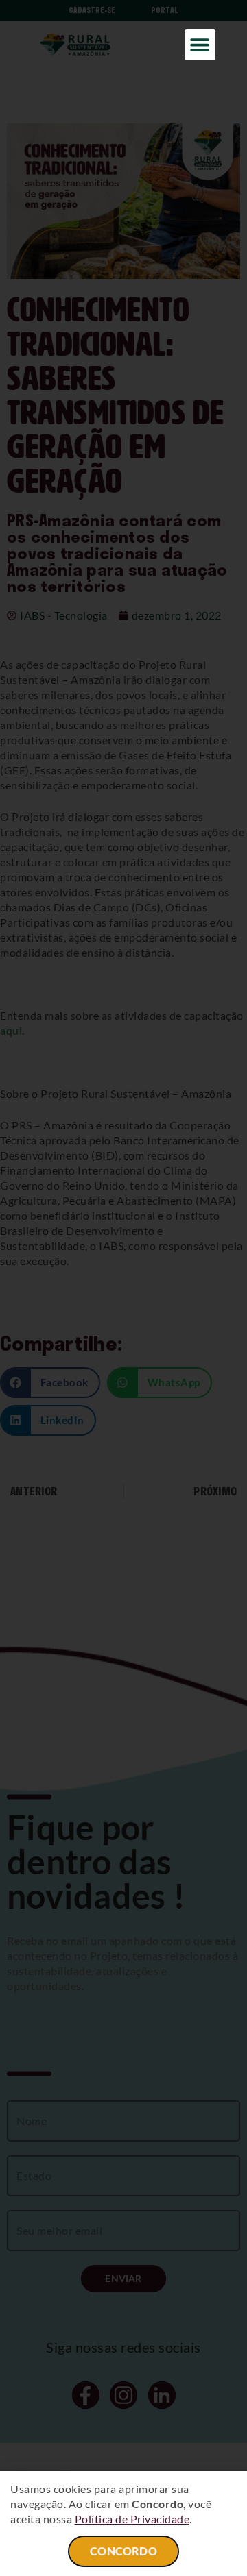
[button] (200, 45)
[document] (123, 1288)
